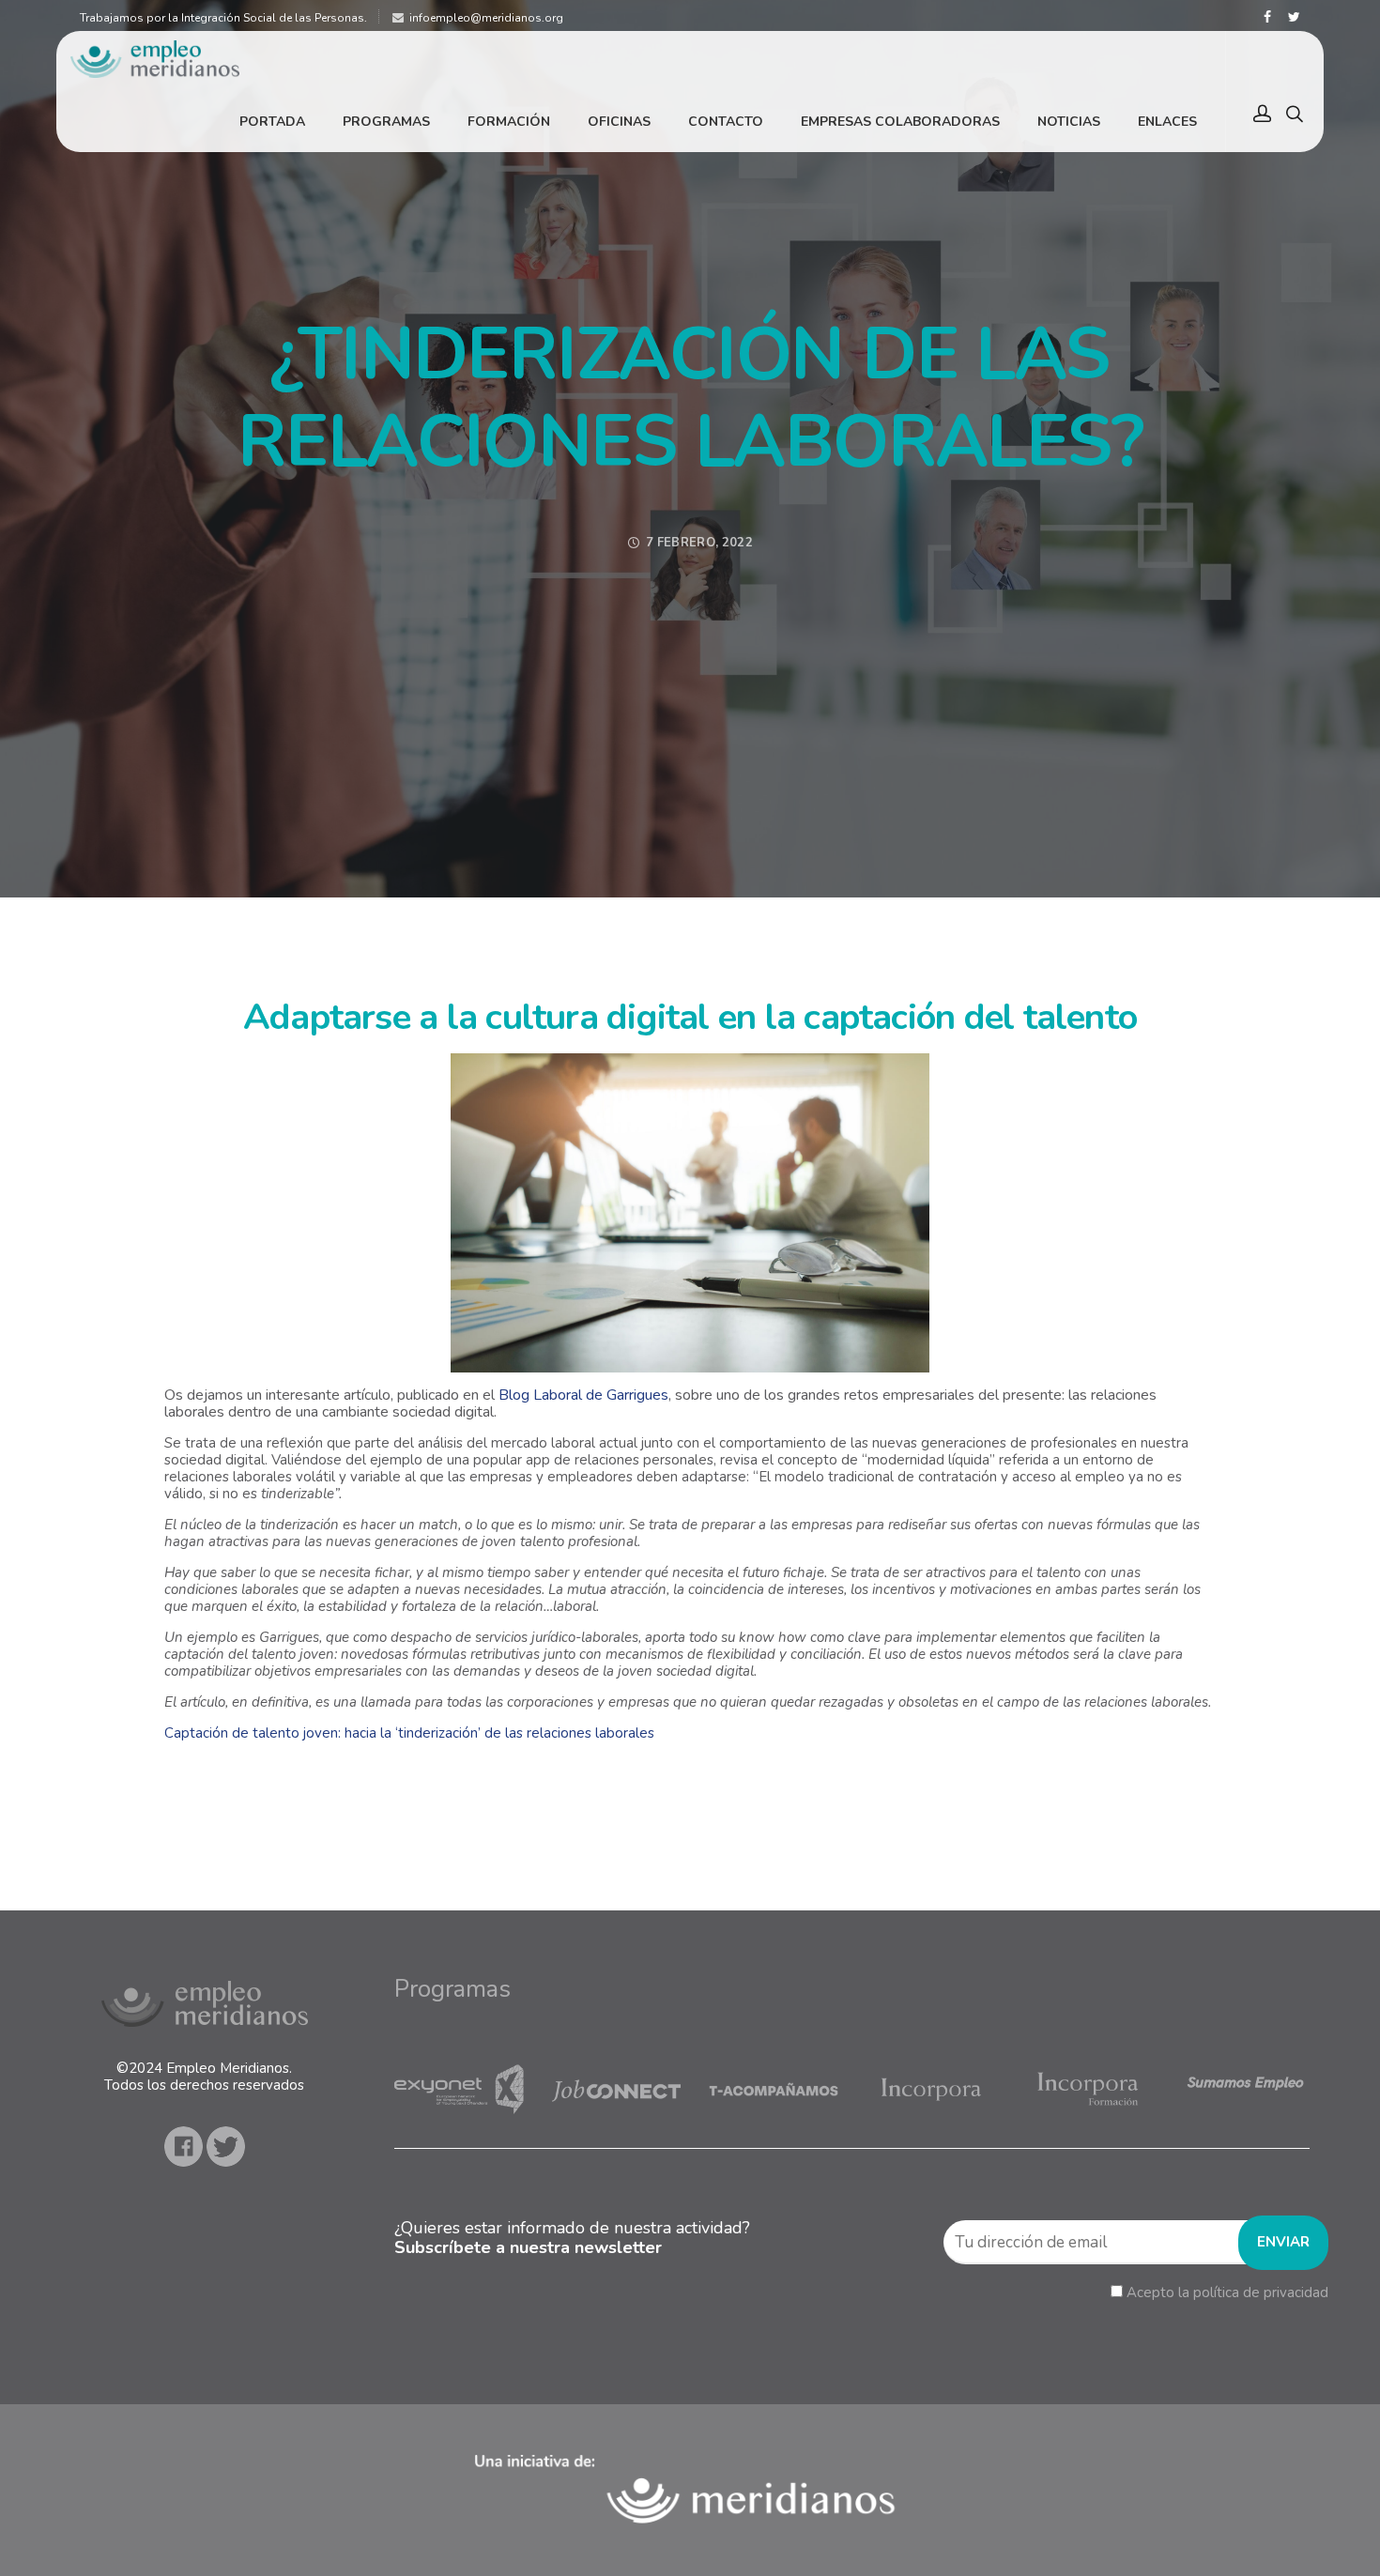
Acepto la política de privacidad (1227, 2292)
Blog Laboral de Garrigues (583, 1395)
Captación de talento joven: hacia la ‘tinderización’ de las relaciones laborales (409, 1733)
